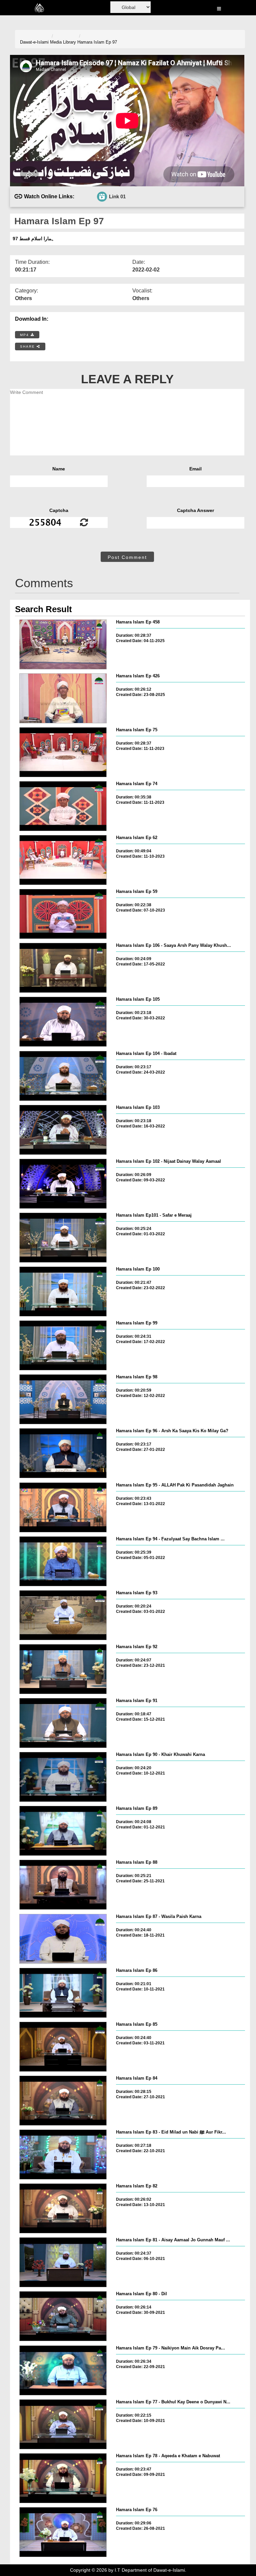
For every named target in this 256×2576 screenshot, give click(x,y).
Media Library (63, 42)
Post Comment (127, 557)
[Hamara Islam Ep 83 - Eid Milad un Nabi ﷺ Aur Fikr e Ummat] (63, 2154)
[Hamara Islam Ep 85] (63, 2047)
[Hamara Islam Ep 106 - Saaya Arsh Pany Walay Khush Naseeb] (63, 968)
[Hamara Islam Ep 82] (63, 2208)
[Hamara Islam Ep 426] (63, 698)
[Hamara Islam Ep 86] (63, 1993)
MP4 (25, 335)
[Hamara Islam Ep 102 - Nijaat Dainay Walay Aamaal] (63, 1184)
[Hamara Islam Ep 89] (63, 1831)
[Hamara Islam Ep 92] (63, 1669)
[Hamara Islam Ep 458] (63, 644)
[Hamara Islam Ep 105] (63, 1022)
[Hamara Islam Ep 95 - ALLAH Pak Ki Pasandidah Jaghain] (63, 1507)
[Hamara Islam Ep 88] (63, 1885)
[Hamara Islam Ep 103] (63, 1130)
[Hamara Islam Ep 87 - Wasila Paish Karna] (63, 1939)
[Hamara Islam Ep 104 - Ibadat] (63, 1076)
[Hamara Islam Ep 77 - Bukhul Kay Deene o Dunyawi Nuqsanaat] (63, 2424)
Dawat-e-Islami (34, 42)
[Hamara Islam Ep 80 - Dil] (63, 2316)
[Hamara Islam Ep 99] (63, 1345)
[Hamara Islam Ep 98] (63, 1399)
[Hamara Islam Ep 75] (63, 752)
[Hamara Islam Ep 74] (63, 806)
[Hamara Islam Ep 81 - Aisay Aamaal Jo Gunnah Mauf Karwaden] (63, 2262)
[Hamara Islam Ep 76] (63, 2532)
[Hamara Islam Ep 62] (63, 860)
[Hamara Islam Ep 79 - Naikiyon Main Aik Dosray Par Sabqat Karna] (63, 2370)
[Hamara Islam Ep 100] (63, 1291)
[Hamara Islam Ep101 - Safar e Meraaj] (63, 1238)
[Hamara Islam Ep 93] (63, 1615)
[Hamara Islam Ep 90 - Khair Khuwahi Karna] (63, 1777)
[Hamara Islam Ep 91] (63, 1723)
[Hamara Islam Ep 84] (63, 2101)
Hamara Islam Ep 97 (97, 42)
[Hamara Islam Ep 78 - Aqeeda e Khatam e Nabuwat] (63, 2478)
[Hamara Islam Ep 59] (63, 914)
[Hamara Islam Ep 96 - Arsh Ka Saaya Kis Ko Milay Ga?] (63, 1453)
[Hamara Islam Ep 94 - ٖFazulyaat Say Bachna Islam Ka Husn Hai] (63, 1561)
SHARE (28, 346)
